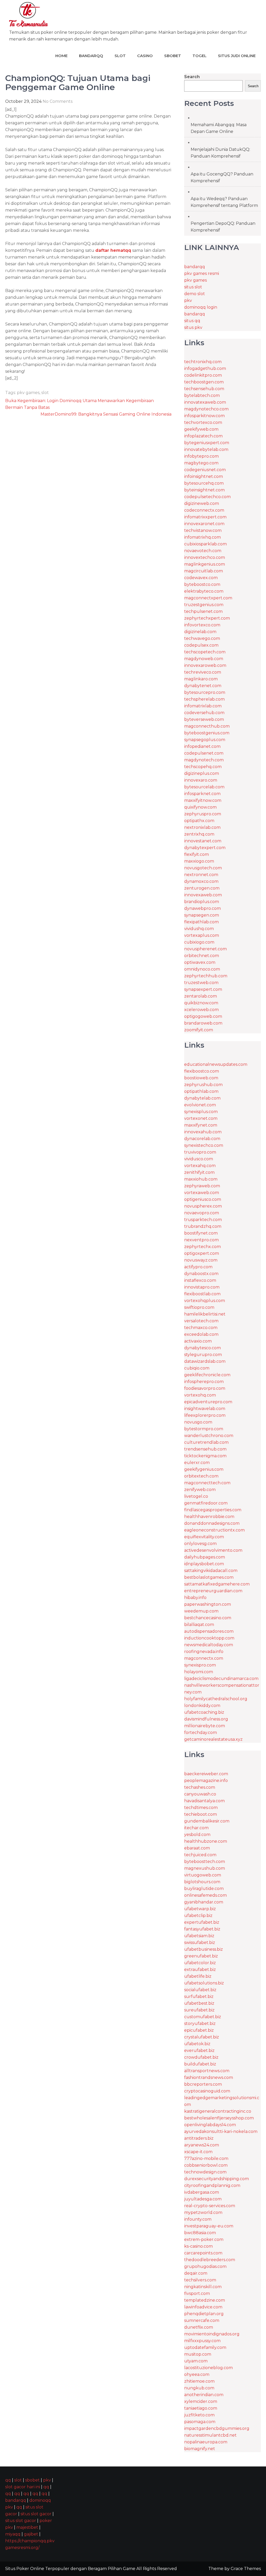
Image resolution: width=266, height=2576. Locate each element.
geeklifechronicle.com (207, 1375)
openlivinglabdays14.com (210, 2125)
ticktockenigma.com (205, 1456)
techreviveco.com (203, 672)
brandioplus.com (202, 902)
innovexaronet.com (204, 524)
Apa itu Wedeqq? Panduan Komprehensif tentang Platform (224, 202)
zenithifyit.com (199, 1172)
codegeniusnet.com (205, 470)
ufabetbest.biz (199, 2003)
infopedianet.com (202, 746)
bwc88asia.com (200, 2233)
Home (61, 56)
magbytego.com (201, 463)
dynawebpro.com (202, 908)
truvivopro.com (200, 1152)
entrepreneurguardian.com (213, 1591)
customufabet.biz (203, 2017)
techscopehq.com (203, 767)
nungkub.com (199, 2388)
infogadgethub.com (205, 368)
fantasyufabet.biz (202, 1929)
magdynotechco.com (206, 409)
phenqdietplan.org (204, 2314)
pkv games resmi (202, 273)
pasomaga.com (200, 2422)
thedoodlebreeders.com (210, 2260)
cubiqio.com (197, 1368)
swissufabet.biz (200, 1943)
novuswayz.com (201, 1260)
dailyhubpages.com (205, 1557)
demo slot (195, 294)
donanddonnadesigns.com (212, 1523)
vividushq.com (199, 929)
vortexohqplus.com (205, 1301)
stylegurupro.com (203, 1355)
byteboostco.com (202, 584)
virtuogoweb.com (203, 1875)
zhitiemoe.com (199, 2381)
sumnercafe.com (202, 2320)
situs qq (192, 321)
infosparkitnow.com (204, 416)
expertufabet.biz (202, 1922)
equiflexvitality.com (204, 1537)
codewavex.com (201, 578)
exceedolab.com (201, 1334)
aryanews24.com (202, 2145)
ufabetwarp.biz (200, 1909)
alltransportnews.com (207, 2071)
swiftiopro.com (199, 1307)
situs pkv (193, 327)
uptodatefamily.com (205, 2347)
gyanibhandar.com (204, 1902)
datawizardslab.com (205, 1361)
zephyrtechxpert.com (207, 618)
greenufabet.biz (201, 1956)
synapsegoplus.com (205, 740)
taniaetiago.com (201, 2408)
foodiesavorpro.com (205, 1388)
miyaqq (13, 2534)
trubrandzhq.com (203, 1226)
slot (45, 393)
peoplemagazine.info (206, 1781)
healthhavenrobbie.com (209, 1517)
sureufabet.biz (199, 2010)
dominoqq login (201, 307)
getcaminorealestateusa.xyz (213, 1739)
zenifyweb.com (200, 1490)
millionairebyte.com (205, 1726)
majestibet (27, 2527)
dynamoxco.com (201, 881)
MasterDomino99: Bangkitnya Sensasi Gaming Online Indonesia (106, 414)
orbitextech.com (201, 1476)
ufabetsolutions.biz (204, 1983)
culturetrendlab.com (206, 1442)
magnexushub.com (205, 1868)
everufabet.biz (199, 2050)
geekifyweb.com (201, 429)
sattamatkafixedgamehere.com (217, 1584)
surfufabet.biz (199, 1997)
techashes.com (200, 1787)
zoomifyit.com (199, 1030)
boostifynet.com (201, 1233)
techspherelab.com (204, 699)
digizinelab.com (200, 632)
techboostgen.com (204, 382)
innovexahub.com (203, 1132)
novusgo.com (198, 1422)
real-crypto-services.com (210, 2206)
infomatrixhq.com (202, 537)
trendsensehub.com (205, 1449)
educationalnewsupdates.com (216, 1064)
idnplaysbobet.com (204, 1564)
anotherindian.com (204, 2395)
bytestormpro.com (204, 1429)
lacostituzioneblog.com (208, 2368)
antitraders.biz (199, 2138)
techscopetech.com (205, 652)
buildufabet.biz (200, 2064)
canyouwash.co (200, 1794)
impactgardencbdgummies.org (217, 2428)
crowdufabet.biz (201, 2057)
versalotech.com (201, 1321)
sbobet (32, 2480)
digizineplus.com (202, 773)
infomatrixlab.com (203, 706)
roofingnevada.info (204, 1652)
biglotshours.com (202, 1882)
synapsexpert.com (203, 989)
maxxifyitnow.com (203, 800)
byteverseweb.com (204, 719)
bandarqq (195, 267)
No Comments (58, 101)
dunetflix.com (199, 2327)
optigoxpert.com (202, 1253)
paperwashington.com (208, 1604)
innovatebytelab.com (206, 449)
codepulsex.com (201, 645)
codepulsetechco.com (207, 497)
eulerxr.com (197, 1463)
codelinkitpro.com (203, 375)
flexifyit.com (197, 854)
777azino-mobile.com (206, 2158)
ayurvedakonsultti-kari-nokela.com (221, 2131)
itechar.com (196, 1828)
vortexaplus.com (202, 935)
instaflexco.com (200, 1280)
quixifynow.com (200, 807)
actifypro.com (198, 1267)
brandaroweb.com (203, 1023)
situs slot (193, 287)
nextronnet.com (201, 875)
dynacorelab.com (202, 1139)
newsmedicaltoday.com (209, 1645)
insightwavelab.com (205, 1409)
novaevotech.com (203, 551)
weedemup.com (201, 1611)
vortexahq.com (200, 1166)
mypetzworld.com (203, 2212)
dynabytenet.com (203, 686)
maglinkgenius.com (205, 564)
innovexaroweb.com (205, 665)
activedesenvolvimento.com (213, 1550)
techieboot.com (201, 1814)
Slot (120, 56)
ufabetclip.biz (198, 1916)
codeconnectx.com (204, 510)
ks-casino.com (198, 2246)
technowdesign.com (205, 2172)
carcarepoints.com (203, 2253)
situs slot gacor (36, 2514)
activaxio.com (198, 1341)
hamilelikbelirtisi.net (205, 1314)
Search (192, 77)
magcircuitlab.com (204, 571)
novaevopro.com (202, 1213)
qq (8, 2480)
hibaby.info (195, 1598)
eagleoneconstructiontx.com (214, 1530)
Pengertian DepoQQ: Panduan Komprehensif (223, 227)
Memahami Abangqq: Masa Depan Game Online (219, 128)
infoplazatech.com (203, 436)
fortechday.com (201, 1733)
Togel (199, 56)
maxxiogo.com (199, 861)
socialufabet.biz (200, 1990)
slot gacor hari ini (23, 2487)
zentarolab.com (201, 996)
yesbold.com (197, 1835)
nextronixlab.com (202, 827)
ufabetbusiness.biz (204, 1949)
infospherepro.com (204, 1382)
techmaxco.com (201, 1328)
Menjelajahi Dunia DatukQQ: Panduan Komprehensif (220, 153)
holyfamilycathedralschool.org (216, 1699)
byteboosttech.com (205, 1862)
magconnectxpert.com (208, 598)
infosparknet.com (202, 794)
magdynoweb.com (204, 659)
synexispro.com (200, 1665)
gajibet (31, 2534)
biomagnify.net (200, 2449)
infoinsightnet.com (204, 476)
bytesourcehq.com (204, 483)
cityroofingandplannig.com (212, 2185)
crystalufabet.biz (202, 2037)
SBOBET (173, 56)
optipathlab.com (201, 1091)
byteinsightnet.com (204, 490)
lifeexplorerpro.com (205, 1415)
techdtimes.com (201, 1808)
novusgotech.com (203, 868)
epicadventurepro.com (208, 1402)
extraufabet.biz (200, 1970)
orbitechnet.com (202, 956)
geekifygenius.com (204, 1469)
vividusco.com (199, 1159)
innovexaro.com (201, 780)
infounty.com (198, 2219)
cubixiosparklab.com (205, 544)
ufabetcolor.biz (200, 1963)
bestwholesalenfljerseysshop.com (219, 2118)
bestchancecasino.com (208, 1618)
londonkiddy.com (202, 1706)
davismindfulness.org (206, 1719)
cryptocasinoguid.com (207, 2091)
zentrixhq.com (199, 834)
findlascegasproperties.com (213, 1510)
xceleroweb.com (201, 1010)
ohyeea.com (197, 2374)
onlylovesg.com (200, 1544)
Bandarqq (91, 56)
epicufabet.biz (199, 2030)
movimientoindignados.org (212, 2334)
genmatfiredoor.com (206, 1503)
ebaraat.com (197, 1848)
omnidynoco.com (202, 969)
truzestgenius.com (204, 605)
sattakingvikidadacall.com (211, 1571)
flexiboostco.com (202, 1071)
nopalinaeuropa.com (206, 2442)
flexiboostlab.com (202, 1294)
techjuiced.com (200, 1855)
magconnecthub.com (207, 726)
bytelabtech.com (202, 395)
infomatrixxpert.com (205, 517)
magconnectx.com (204, 1658)
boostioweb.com (201, 1078)
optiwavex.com (200, 962)
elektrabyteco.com (204, 591)
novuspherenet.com (205, 949)
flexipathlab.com (201, 922)
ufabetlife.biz (198, 1976)
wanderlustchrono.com (209, 1436)
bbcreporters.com (203, 2084)
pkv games (28, 393)
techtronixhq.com (203, 362)
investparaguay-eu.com (209, 2226)
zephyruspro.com (203, 814)
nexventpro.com (201, 1240)
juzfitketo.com (199, 2415)
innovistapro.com (202, 1287)
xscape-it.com (198, 2152)
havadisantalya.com (204, 1801)
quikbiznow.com (201, 1003)
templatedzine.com (205, 2300)
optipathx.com (199, 821)
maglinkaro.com (201, 679)
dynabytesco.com (202, 1348)
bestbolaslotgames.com (209, 1577)
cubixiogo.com (199, 942)
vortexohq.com (200, 1395)
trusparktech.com (203, 1220)
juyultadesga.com (203, 2199)
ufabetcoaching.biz (204, 1712)
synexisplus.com (201, 1112)
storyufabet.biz (200, 2023)
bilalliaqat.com (199, 1625)
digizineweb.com (202, 503)
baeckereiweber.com (206, 1774)
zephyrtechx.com (202, 1247)
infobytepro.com (201, 456)
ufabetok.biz (197, 2044)
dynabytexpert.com (205, 848)
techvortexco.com (203, 422)
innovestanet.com (203, 841)
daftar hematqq (113, 250)
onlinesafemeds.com (205, 1895)
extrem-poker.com (204, 2239)
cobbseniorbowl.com (206, 2165)
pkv (188, 300)
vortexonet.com (201, 1118)
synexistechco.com (204, 1145)
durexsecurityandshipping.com (217, 2179)
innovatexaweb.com (205, 402)
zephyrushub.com (203, 1085)
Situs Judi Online (237, 56)
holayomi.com (199, 1672)
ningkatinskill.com (203, 2287)
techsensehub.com (204, 389)
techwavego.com (202, 638)
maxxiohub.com (201, 1179)
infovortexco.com (202, 625)
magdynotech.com (204, 760)
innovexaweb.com (203, 895)
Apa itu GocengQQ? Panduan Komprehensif (222, 177)
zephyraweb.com (202, 1186)
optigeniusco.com (203, 1199)
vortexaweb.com (202, 1193)
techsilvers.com (200, 2280)
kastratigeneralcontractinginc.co (218, 2111)
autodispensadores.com (209, 1631)
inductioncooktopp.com (209, 1638)
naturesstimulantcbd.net (210, 2435)
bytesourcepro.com (205, 692)
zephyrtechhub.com (206, 976)
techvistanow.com (203, 530)
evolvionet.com (200, 1105)
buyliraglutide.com (204, 1889)
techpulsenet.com (203, 611)
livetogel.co (196, 1496)
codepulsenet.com (204, 753)
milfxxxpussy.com (202, 2341)
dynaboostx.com (201, 1274)
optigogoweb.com (203, 1016)
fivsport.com (197, 2293)
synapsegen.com (202, 915)
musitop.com (198, 2354)
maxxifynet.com (201, 1125)
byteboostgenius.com (207, 733)
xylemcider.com (201, 2401)
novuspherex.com (203, 1206)
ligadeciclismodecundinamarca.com (221, 1679)
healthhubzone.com (206, 1841)
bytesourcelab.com (204, 787)
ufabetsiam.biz (199, 1936)
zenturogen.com (202, 888)
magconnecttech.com (207, 1483)
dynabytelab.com (202, 1098)
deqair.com (196, 2273)
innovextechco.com (205, 557)
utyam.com (196, 2361)
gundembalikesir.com (207, 1821)
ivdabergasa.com (202, 2192)
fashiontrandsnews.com (209, 2077)
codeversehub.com (204, 713)
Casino (145, 56)
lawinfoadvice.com (203, 2307)
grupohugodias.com (205, 2266)
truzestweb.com (201, 983)
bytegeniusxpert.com (207, 443)
